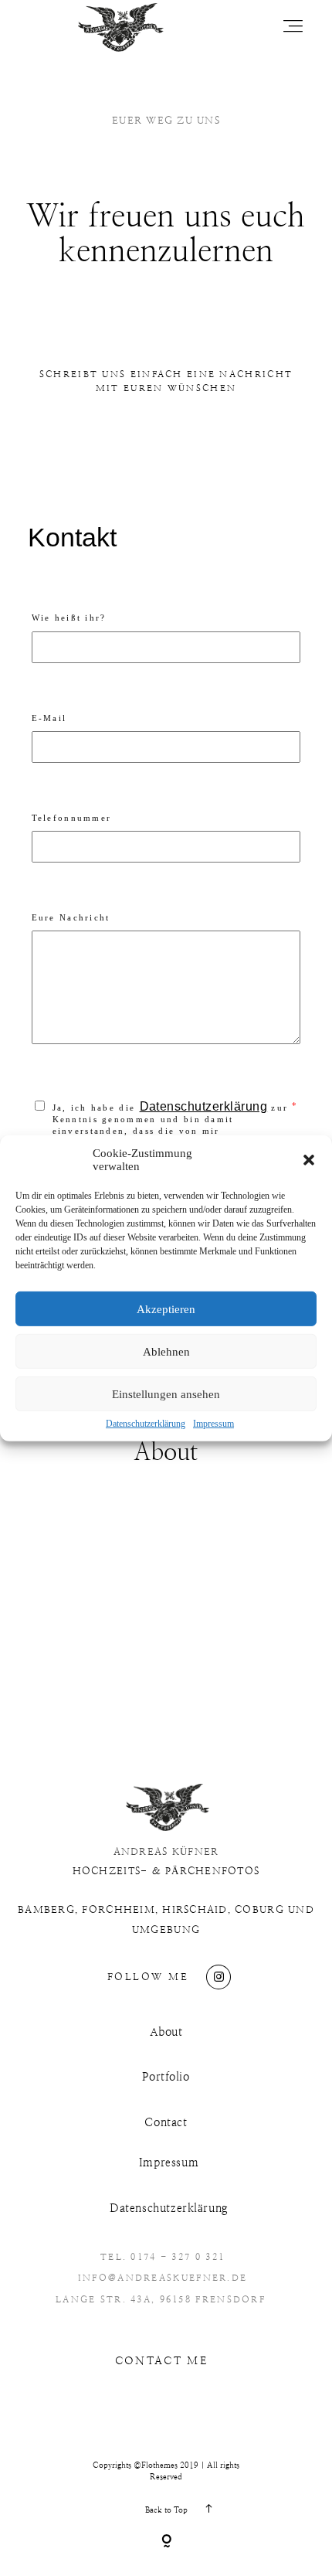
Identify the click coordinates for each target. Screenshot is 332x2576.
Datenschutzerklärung (146, 1424)
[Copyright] (166, 2542)
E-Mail (49, 718)
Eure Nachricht (71, 917)
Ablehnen (166, 1351)
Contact (166, 2123)
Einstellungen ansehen (166, 1393)
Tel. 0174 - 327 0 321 (163, 2257)
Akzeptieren (166, 1308)
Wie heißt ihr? (69, 618)
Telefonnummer (72, 818)
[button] (309, 1160)
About (166, 2032)
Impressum (213, 1424)
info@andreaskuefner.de (163, 2278)
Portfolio (166, 2077)
